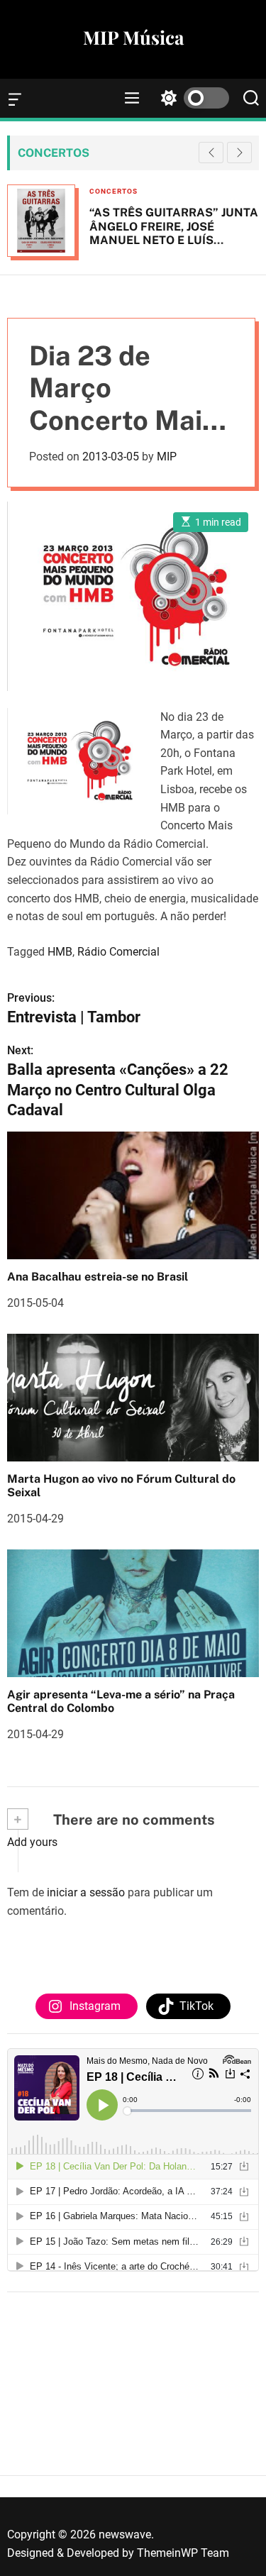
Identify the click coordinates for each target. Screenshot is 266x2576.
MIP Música (133, 38)
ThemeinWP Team (183, 2553)
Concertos (113, 191)
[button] (239, 153)
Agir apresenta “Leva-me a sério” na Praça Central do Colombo (121, 1701)
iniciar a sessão (86, 1892)
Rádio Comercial (118, 952)
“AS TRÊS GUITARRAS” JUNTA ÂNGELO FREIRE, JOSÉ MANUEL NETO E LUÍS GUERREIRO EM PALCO (174, 233)
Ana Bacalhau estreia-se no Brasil (98, 1277)
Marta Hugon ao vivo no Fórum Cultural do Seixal (121, 1486)
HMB (60, 952)
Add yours (32, 1842)
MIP (167, 457)
